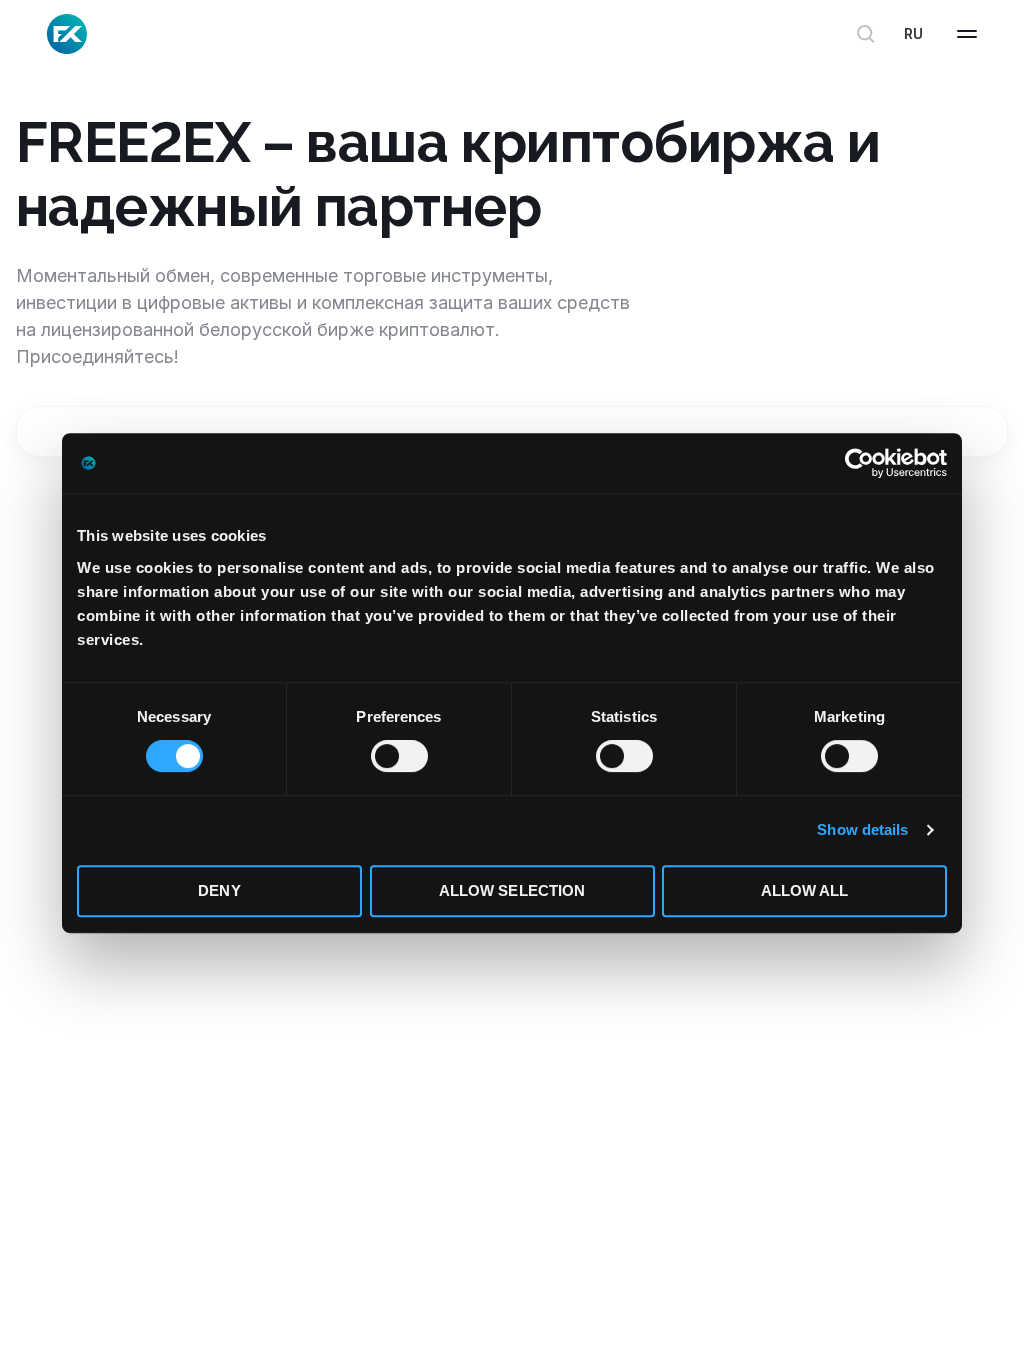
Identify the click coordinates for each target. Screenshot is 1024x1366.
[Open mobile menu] (967, 34)
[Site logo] (67, 34)
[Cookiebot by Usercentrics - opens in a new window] (859, 463)
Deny (219, 890)
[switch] (399, 756)
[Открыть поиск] (866, 34)
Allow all (805, 890)
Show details (862, 829)
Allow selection (512, 890)
